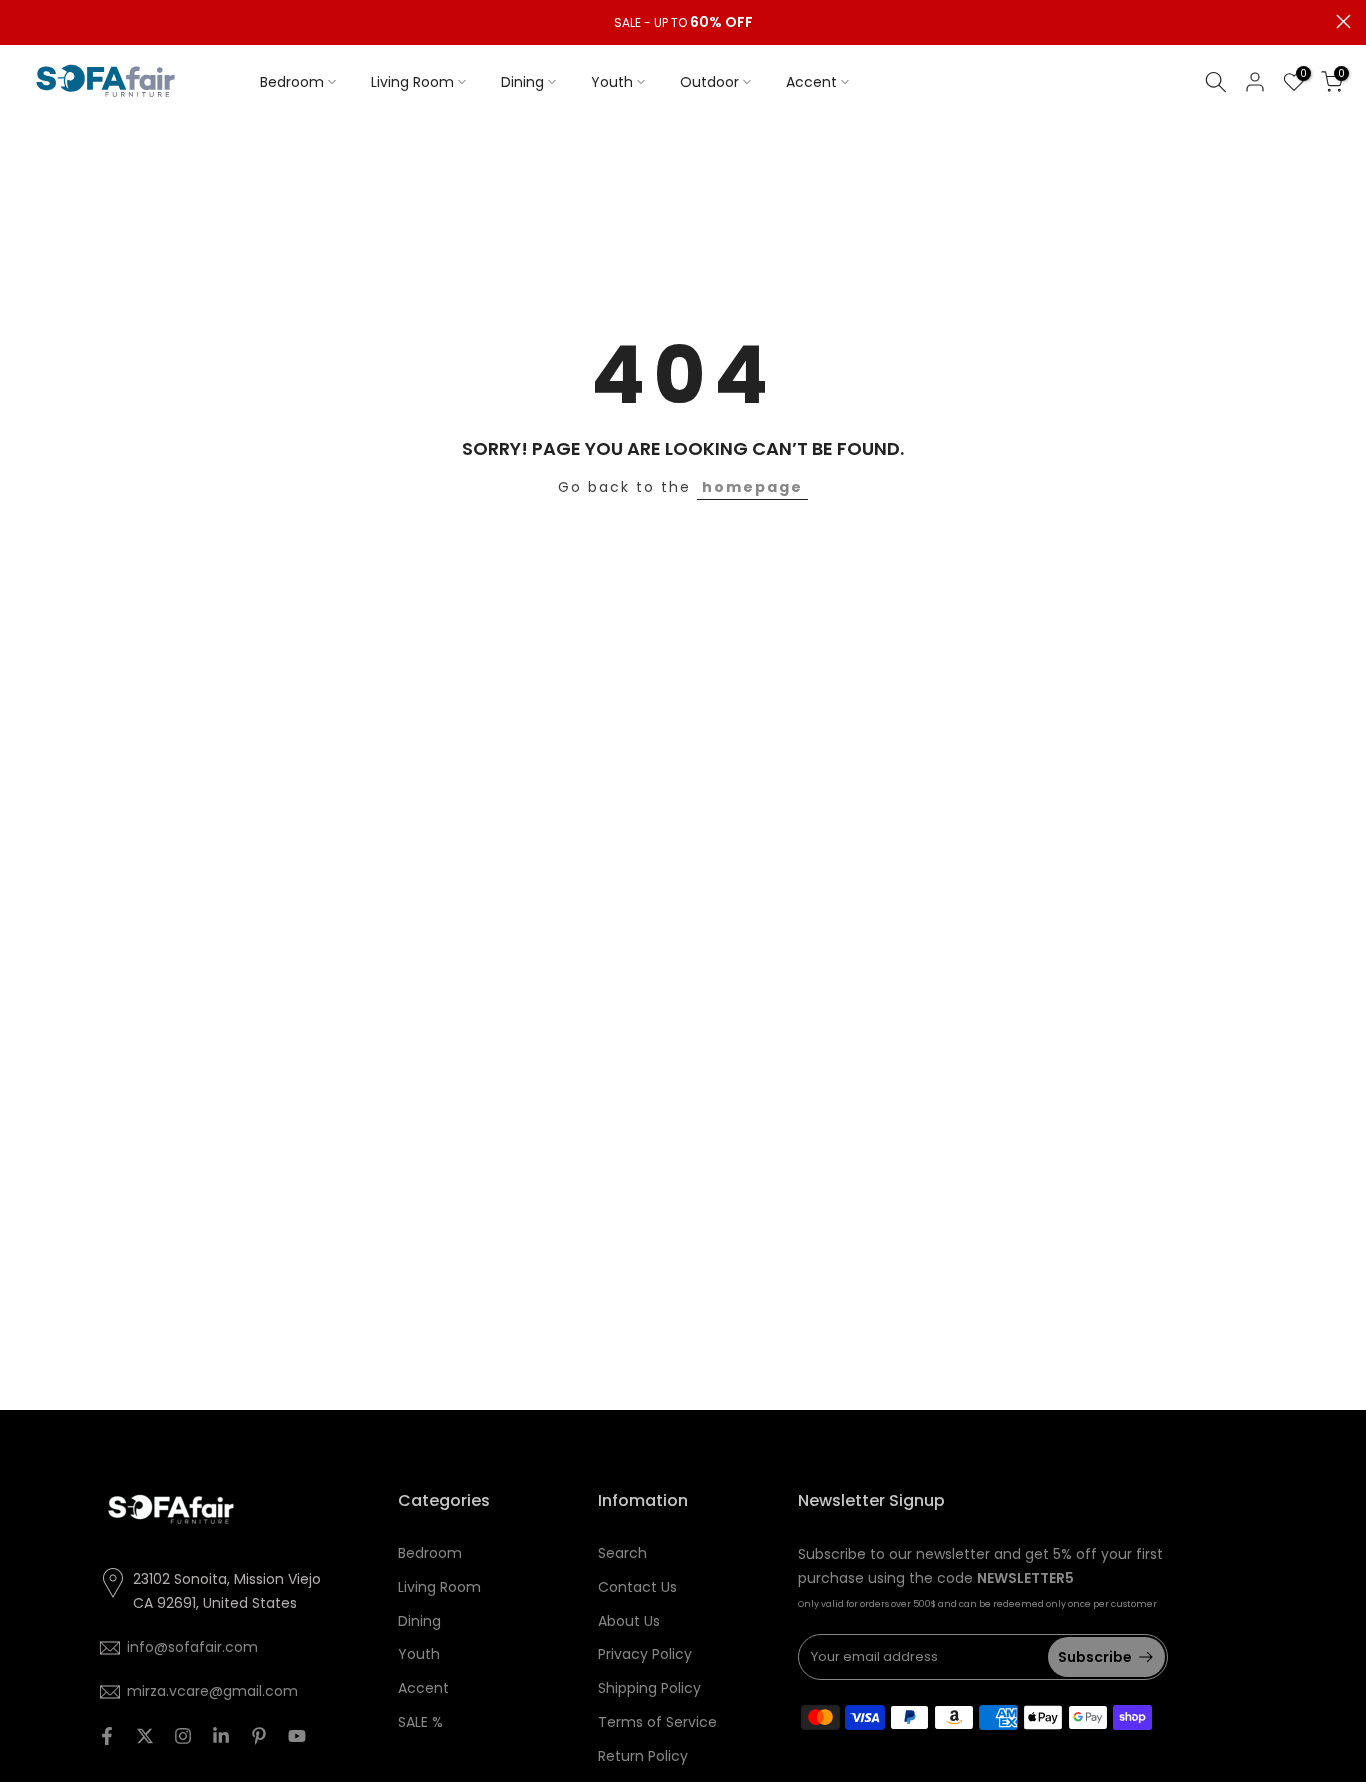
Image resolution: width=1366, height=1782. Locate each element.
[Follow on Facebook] (107, 1736)
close (22, 21)
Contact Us (637, 1587)
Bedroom (292, 82)
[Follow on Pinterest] (259, 1736)
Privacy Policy (645, 1654)
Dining (522, 82)
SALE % (420, 1722)
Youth (612, 82)
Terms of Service (657, 1722)
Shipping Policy (649, 1688)
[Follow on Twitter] (145, 1736)
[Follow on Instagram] (183, 1736)
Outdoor (709, 82)
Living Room (412, 82)
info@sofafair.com (192, 1647)
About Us (629, 1621)
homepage (752, 487)
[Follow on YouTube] (297, 1736)
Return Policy (643, 1756)
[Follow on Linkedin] (221, 1736)
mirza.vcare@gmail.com (212, 1691)
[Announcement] (683, 23)
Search (622, 1553)
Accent (811, 82)
